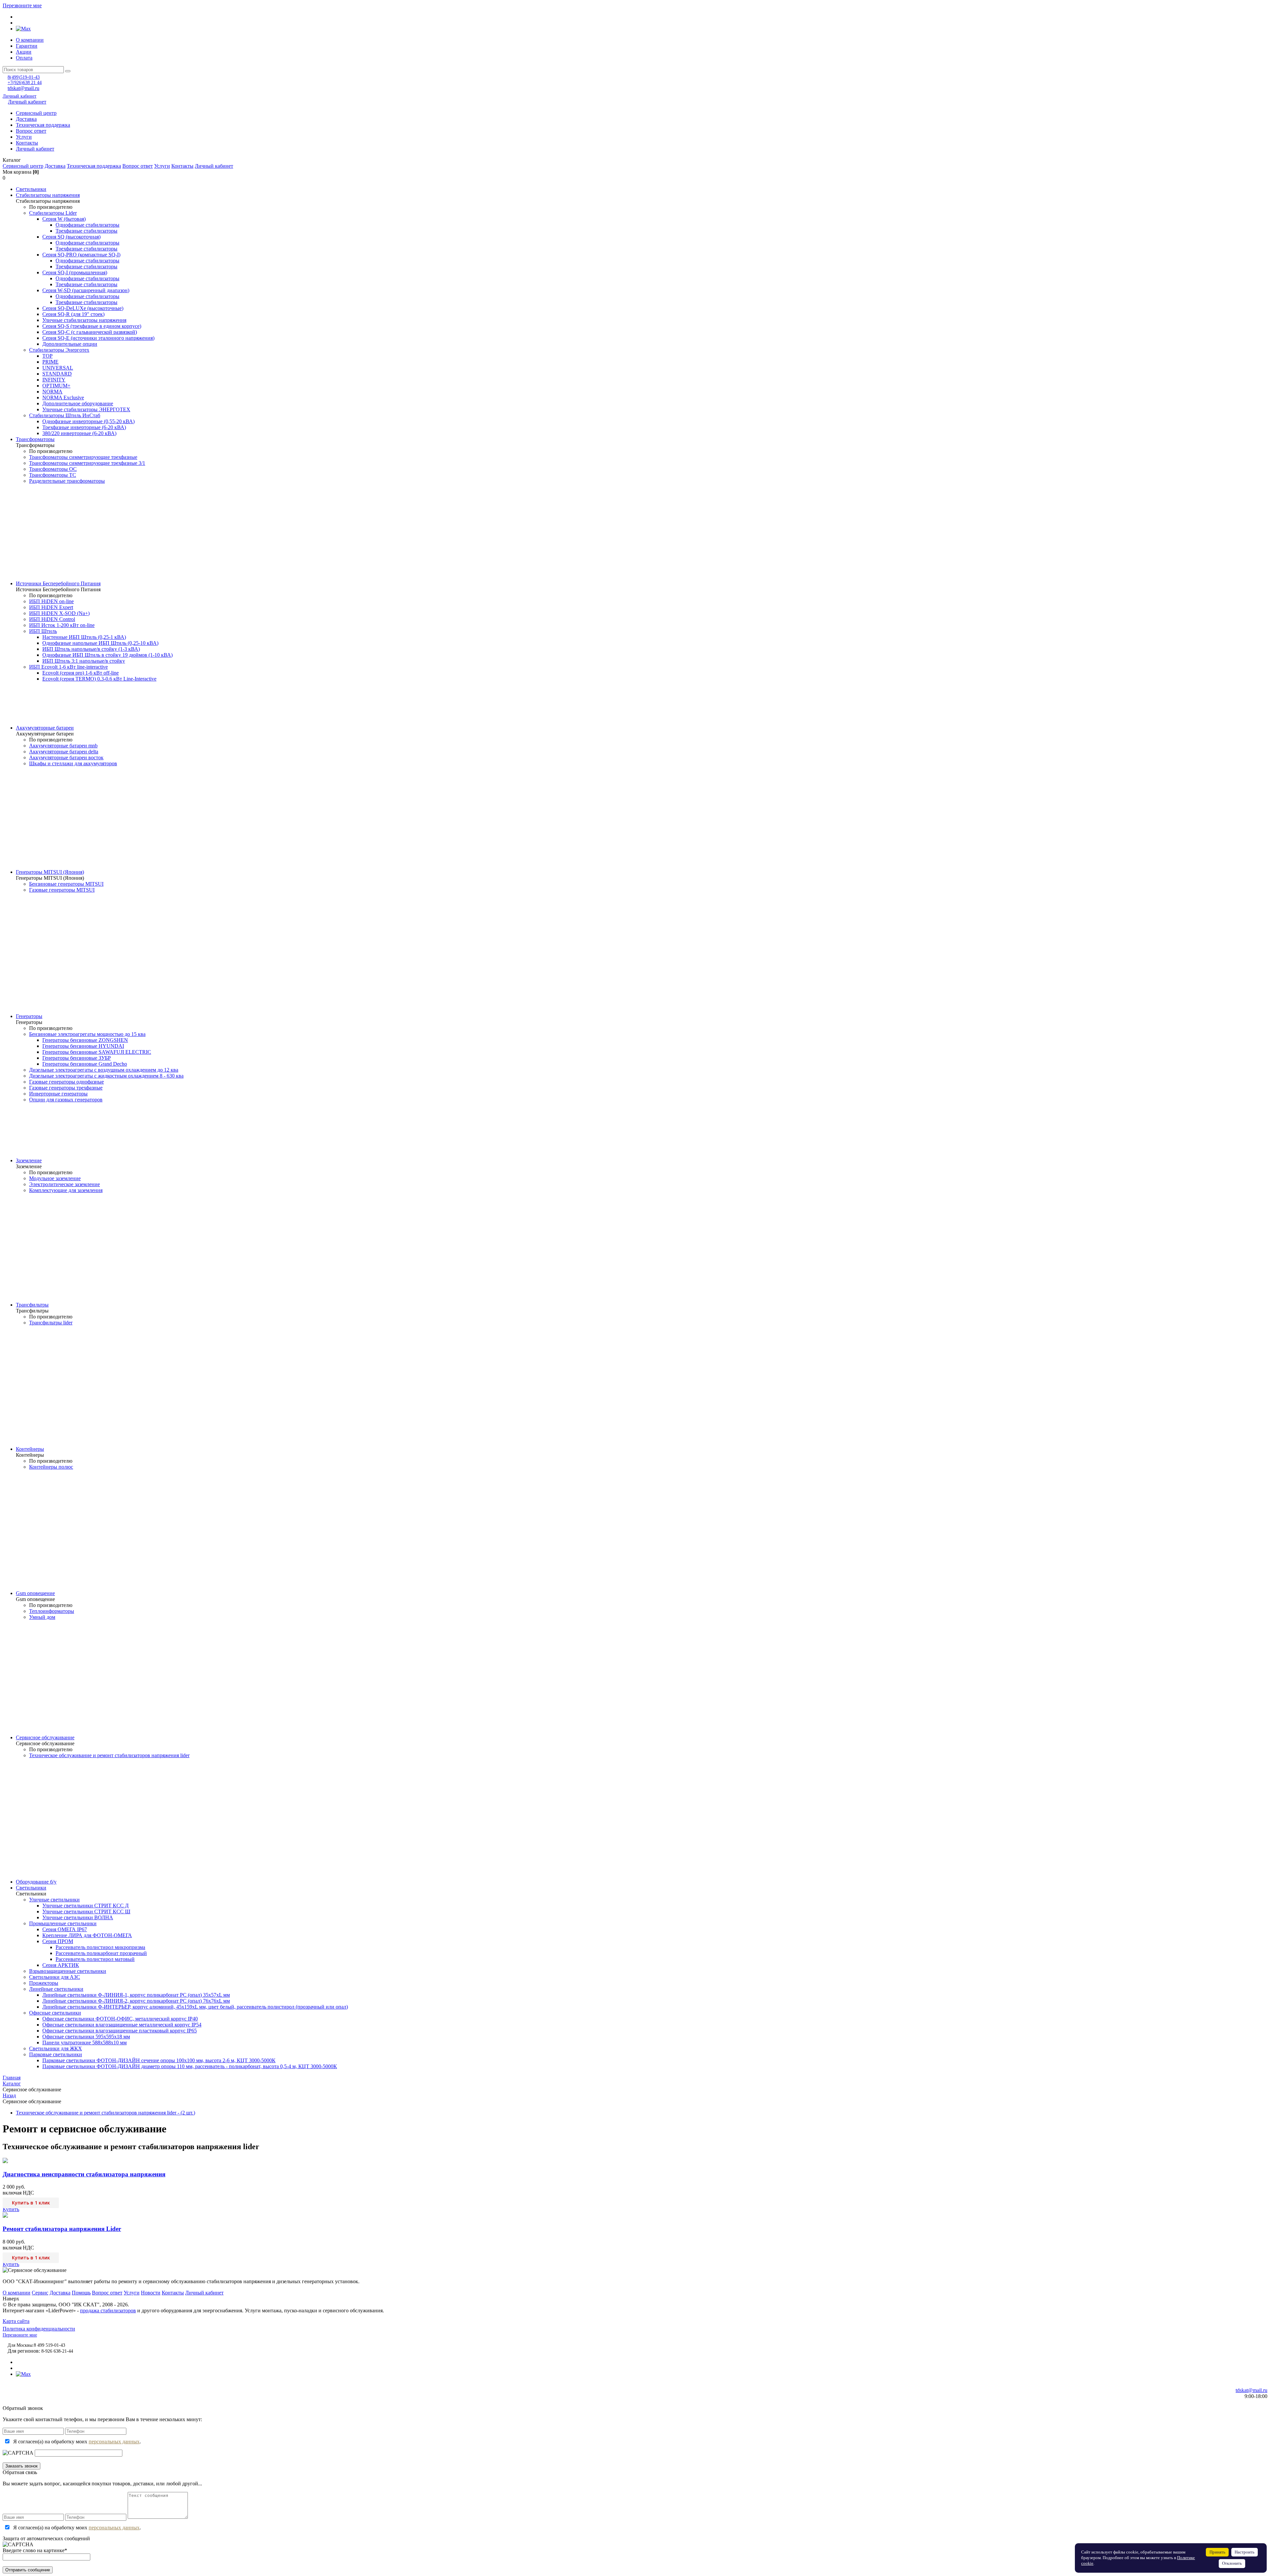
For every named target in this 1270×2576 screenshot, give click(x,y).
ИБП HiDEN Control (52, 619)
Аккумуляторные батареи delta (64, 752)
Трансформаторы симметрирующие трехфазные (83, 457)
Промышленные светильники (63, 1923)
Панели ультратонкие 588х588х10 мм (85, 2043)
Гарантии (27, 46)
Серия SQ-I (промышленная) (75, 272)
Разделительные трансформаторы (67, 481)
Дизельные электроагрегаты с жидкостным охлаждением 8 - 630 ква (106, 1076)
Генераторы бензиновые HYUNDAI (83, 1046)
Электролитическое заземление (64, 1184)
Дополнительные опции (70, 344)
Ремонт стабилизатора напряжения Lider (62, 2229)
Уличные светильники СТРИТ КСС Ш (86, 1911)
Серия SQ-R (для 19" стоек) (73, 314)
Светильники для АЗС (55, 1977)
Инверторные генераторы (58, 1094)
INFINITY (54, 380)
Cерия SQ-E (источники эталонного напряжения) (98, 338)
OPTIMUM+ (56, 386)
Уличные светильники (54, 1900)
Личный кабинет (20, 96)
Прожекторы (44, 1983)
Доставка (26, 119)
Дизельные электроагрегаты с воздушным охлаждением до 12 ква (104, 1070)
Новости (151, 2293)
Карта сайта (16, 2321)
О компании (30, 40)
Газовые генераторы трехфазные (66, 1088)
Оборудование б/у (36, 1882)
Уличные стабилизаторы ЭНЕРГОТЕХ (86, 409)
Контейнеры (30, 1449)
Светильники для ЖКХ (56, 2048)
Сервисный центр (36, 113)
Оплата (24, 58)
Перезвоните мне (22, 5)
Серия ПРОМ (58, 1941)
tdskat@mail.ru (23, 88)
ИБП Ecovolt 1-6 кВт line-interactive (68, 667)
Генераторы (29, 1016)
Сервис (40, 2293)
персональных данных (114, 2442)
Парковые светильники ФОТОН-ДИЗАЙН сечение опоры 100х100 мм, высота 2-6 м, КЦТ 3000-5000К (159, 2060)
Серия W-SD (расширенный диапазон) (86, 290)
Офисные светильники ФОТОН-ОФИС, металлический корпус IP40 (120, 2019)
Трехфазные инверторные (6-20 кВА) (84, 427)
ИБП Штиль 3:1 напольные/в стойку (84, 661)
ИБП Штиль (43, 631)
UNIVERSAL (58, 368)
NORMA (52, 392)
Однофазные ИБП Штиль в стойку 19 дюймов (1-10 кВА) (107, 655)
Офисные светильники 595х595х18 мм (86, 2037)
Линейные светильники (56, 1989)
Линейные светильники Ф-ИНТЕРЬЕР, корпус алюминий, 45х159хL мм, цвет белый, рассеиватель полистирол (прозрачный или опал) (195, 2007)
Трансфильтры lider (51, 1323)
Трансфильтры (32, 1305)
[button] (635, 160)
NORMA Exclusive (63, 398)
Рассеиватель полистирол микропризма (100, 1947)
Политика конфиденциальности (39, 2329)
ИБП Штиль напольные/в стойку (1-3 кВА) (91, 649)
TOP (47, 356)
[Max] (23, 29)
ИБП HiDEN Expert (51, 607)
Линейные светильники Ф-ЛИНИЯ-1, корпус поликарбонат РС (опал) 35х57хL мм (136, 1995)
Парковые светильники (56, 2054)
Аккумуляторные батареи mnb (63, 746)
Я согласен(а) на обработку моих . (77, 2442)
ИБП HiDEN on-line (51, 601)
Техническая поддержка (43, 125)
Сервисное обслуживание (45, 1737)
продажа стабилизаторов (108, 2310)
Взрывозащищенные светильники (68, 1971)
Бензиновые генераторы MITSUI (66, 884)
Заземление (29, 1160)
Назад (9, 2095)
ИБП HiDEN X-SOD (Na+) (59, 613)
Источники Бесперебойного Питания (58, 583)
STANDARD (57, 374)
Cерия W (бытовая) (64, 219)
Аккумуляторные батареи (45, 728)
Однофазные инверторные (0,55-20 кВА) (88, 421)
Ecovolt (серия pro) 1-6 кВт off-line (81, 673)
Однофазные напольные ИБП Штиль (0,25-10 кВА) (100, 643)
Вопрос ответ (31, 131)
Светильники (31, 189)
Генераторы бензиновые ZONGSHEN (85, 1040)
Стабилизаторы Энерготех (59, 350)
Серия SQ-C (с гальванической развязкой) (90, 332)
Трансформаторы (35, 439)
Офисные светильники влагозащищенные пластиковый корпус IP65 (120, 2031)
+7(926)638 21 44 (25, 83)
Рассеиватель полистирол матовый (95, 1959)
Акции (24, 52)
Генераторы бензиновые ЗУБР (77, 1058)
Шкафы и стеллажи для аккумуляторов (73, 763)
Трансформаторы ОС (53, 469)
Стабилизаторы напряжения (48, 195)
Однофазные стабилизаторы (87, 225)
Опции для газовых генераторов (66, 1100)
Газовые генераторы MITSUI (62, 890)
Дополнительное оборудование (78, 403)
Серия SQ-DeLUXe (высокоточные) (83, 308)
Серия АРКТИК (61, 1965)
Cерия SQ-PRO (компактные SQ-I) (81, 255)
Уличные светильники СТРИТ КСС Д (85, 1906)
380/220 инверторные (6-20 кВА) (79, 433)
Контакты (27, 143)
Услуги (24, 137)
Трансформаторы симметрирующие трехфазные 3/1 (87, 463)
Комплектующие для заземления (66, 1190)
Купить (11, 2209)
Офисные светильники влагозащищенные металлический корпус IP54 (122, 2025)
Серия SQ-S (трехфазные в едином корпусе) (92, 326)
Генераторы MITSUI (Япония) (50, 872)
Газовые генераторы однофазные (66, 1082)
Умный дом (42, 1617)
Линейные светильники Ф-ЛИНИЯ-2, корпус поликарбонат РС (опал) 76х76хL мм (136, 2001)
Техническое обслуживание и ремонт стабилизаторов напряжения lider (109, 1755)
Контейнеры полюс (51, 1467)
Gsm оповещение (35, 1593)
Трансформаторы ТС (53, 475)
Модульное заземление (55, 1178)
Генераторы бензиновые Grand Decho (85, 1064)
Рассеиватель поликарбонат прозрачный (101, 1953)
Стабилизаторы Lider (53, 213)
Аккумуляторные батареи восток (66, 757)
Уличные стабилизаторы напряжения (84, 320)
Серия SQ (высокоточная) (71, 237)
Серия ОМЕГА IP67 (65, 1929)
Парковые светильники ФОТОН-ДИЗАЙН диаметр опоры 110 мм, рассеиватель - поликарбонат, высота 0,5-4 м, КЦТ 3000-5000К (190, 2066)
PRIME (50, 362)
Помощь (81, 2293)
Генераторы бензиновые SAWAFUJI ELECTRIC (97, 1052)
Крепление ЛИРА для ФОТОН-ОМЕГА (87, 1935)
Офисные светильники (55, 2013)
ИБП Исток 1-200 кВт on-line (62, 625)
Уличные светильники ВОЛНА (78, 1917)
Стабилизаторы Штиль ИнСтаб (65, 415)
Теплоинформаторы (52, 1611)
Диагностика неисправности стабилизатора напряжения (84, 2174)
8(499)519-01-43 (24, 77)
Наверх (11, 2299)
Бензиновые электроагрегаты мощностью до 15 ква (87, 1034)
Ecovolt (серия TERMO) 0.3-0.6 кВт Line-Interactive (99, 679)
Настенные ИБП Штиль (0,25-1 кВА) (84, 637)
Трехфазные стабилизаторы (86, 231)
